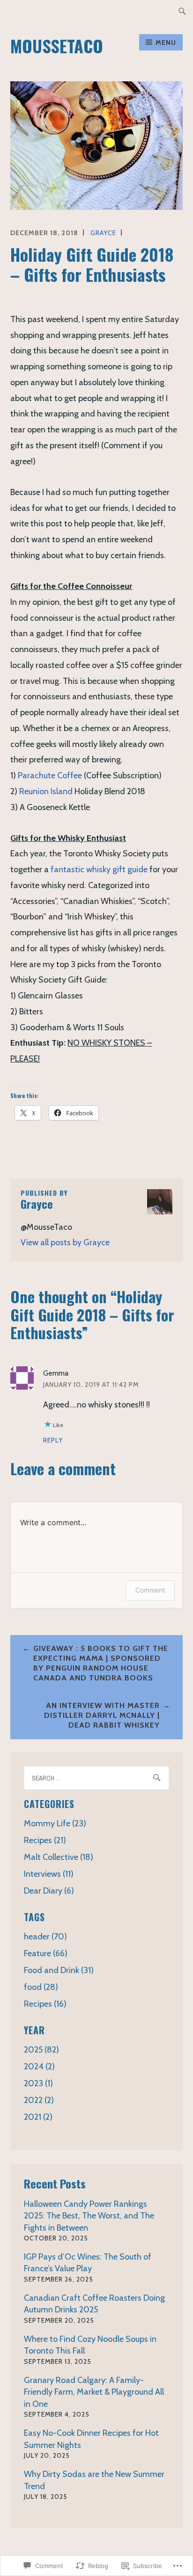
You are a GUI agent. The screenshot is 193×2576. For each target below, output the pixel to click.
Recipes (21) (45, 1840)
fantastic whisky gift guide (99, 869)
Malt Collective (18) (59, 1857)
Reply (53, 1440)
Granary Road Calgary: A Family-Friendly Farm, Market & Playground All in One (94, 2392)
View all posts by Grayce (65, 1242)
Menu (166, 43)
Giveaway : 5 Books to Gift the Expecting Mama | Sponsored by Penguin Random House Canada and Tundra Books (101, 1663)
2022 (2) (39, 2100)
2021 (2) (38, 2117)
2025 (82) (41, 2050)
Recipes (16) (45, 2004)
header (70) (45, 1937)
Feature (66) (46, 1953)
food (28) (41, 1987)
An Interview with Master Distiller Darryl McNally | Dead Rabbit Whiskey (102, 1715)
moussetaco (57, 46)
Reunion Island (46, 791)
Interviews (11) (49, 1874)
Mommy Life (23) (55, 1823)
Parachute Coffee (50, 775)
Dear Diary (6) (49, 1891)
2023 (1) (38, 2083)
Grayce (103, 233)
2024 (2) (39, 2067)
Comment (150, 1590)
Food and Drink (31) (59, 1970)
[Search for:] (182, 11)
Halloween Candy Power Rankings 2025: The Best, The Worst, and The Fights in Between (89, 2216)
